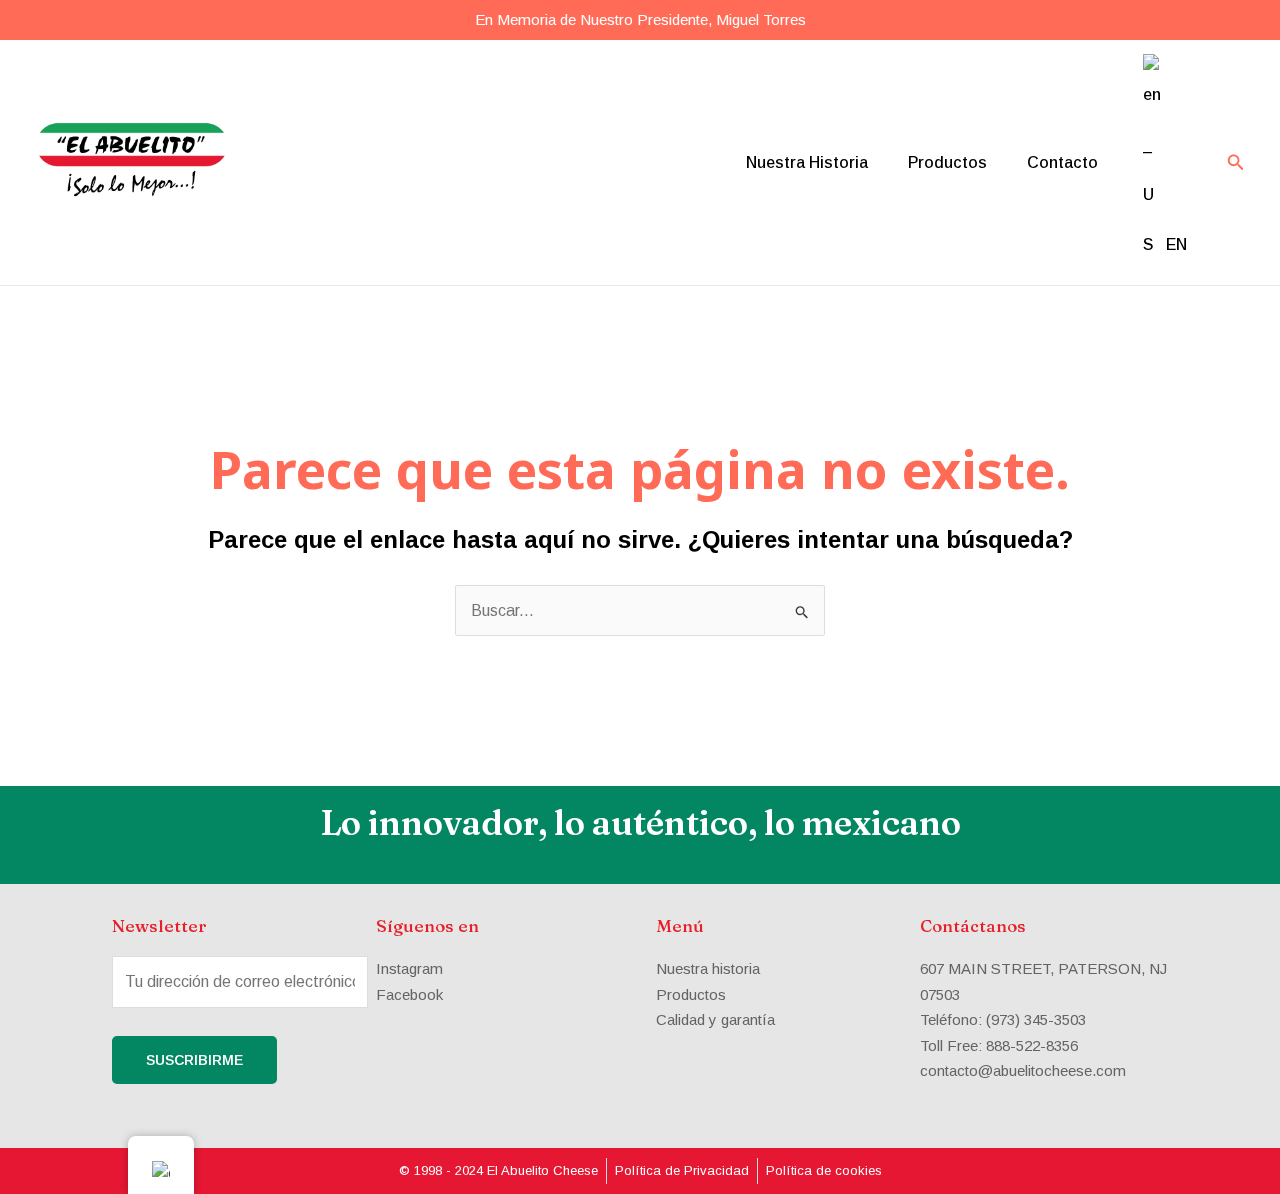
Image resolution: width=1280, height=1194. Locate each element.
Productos (947, 162)
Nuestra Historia (807, 162)
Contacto (1062, 162)
